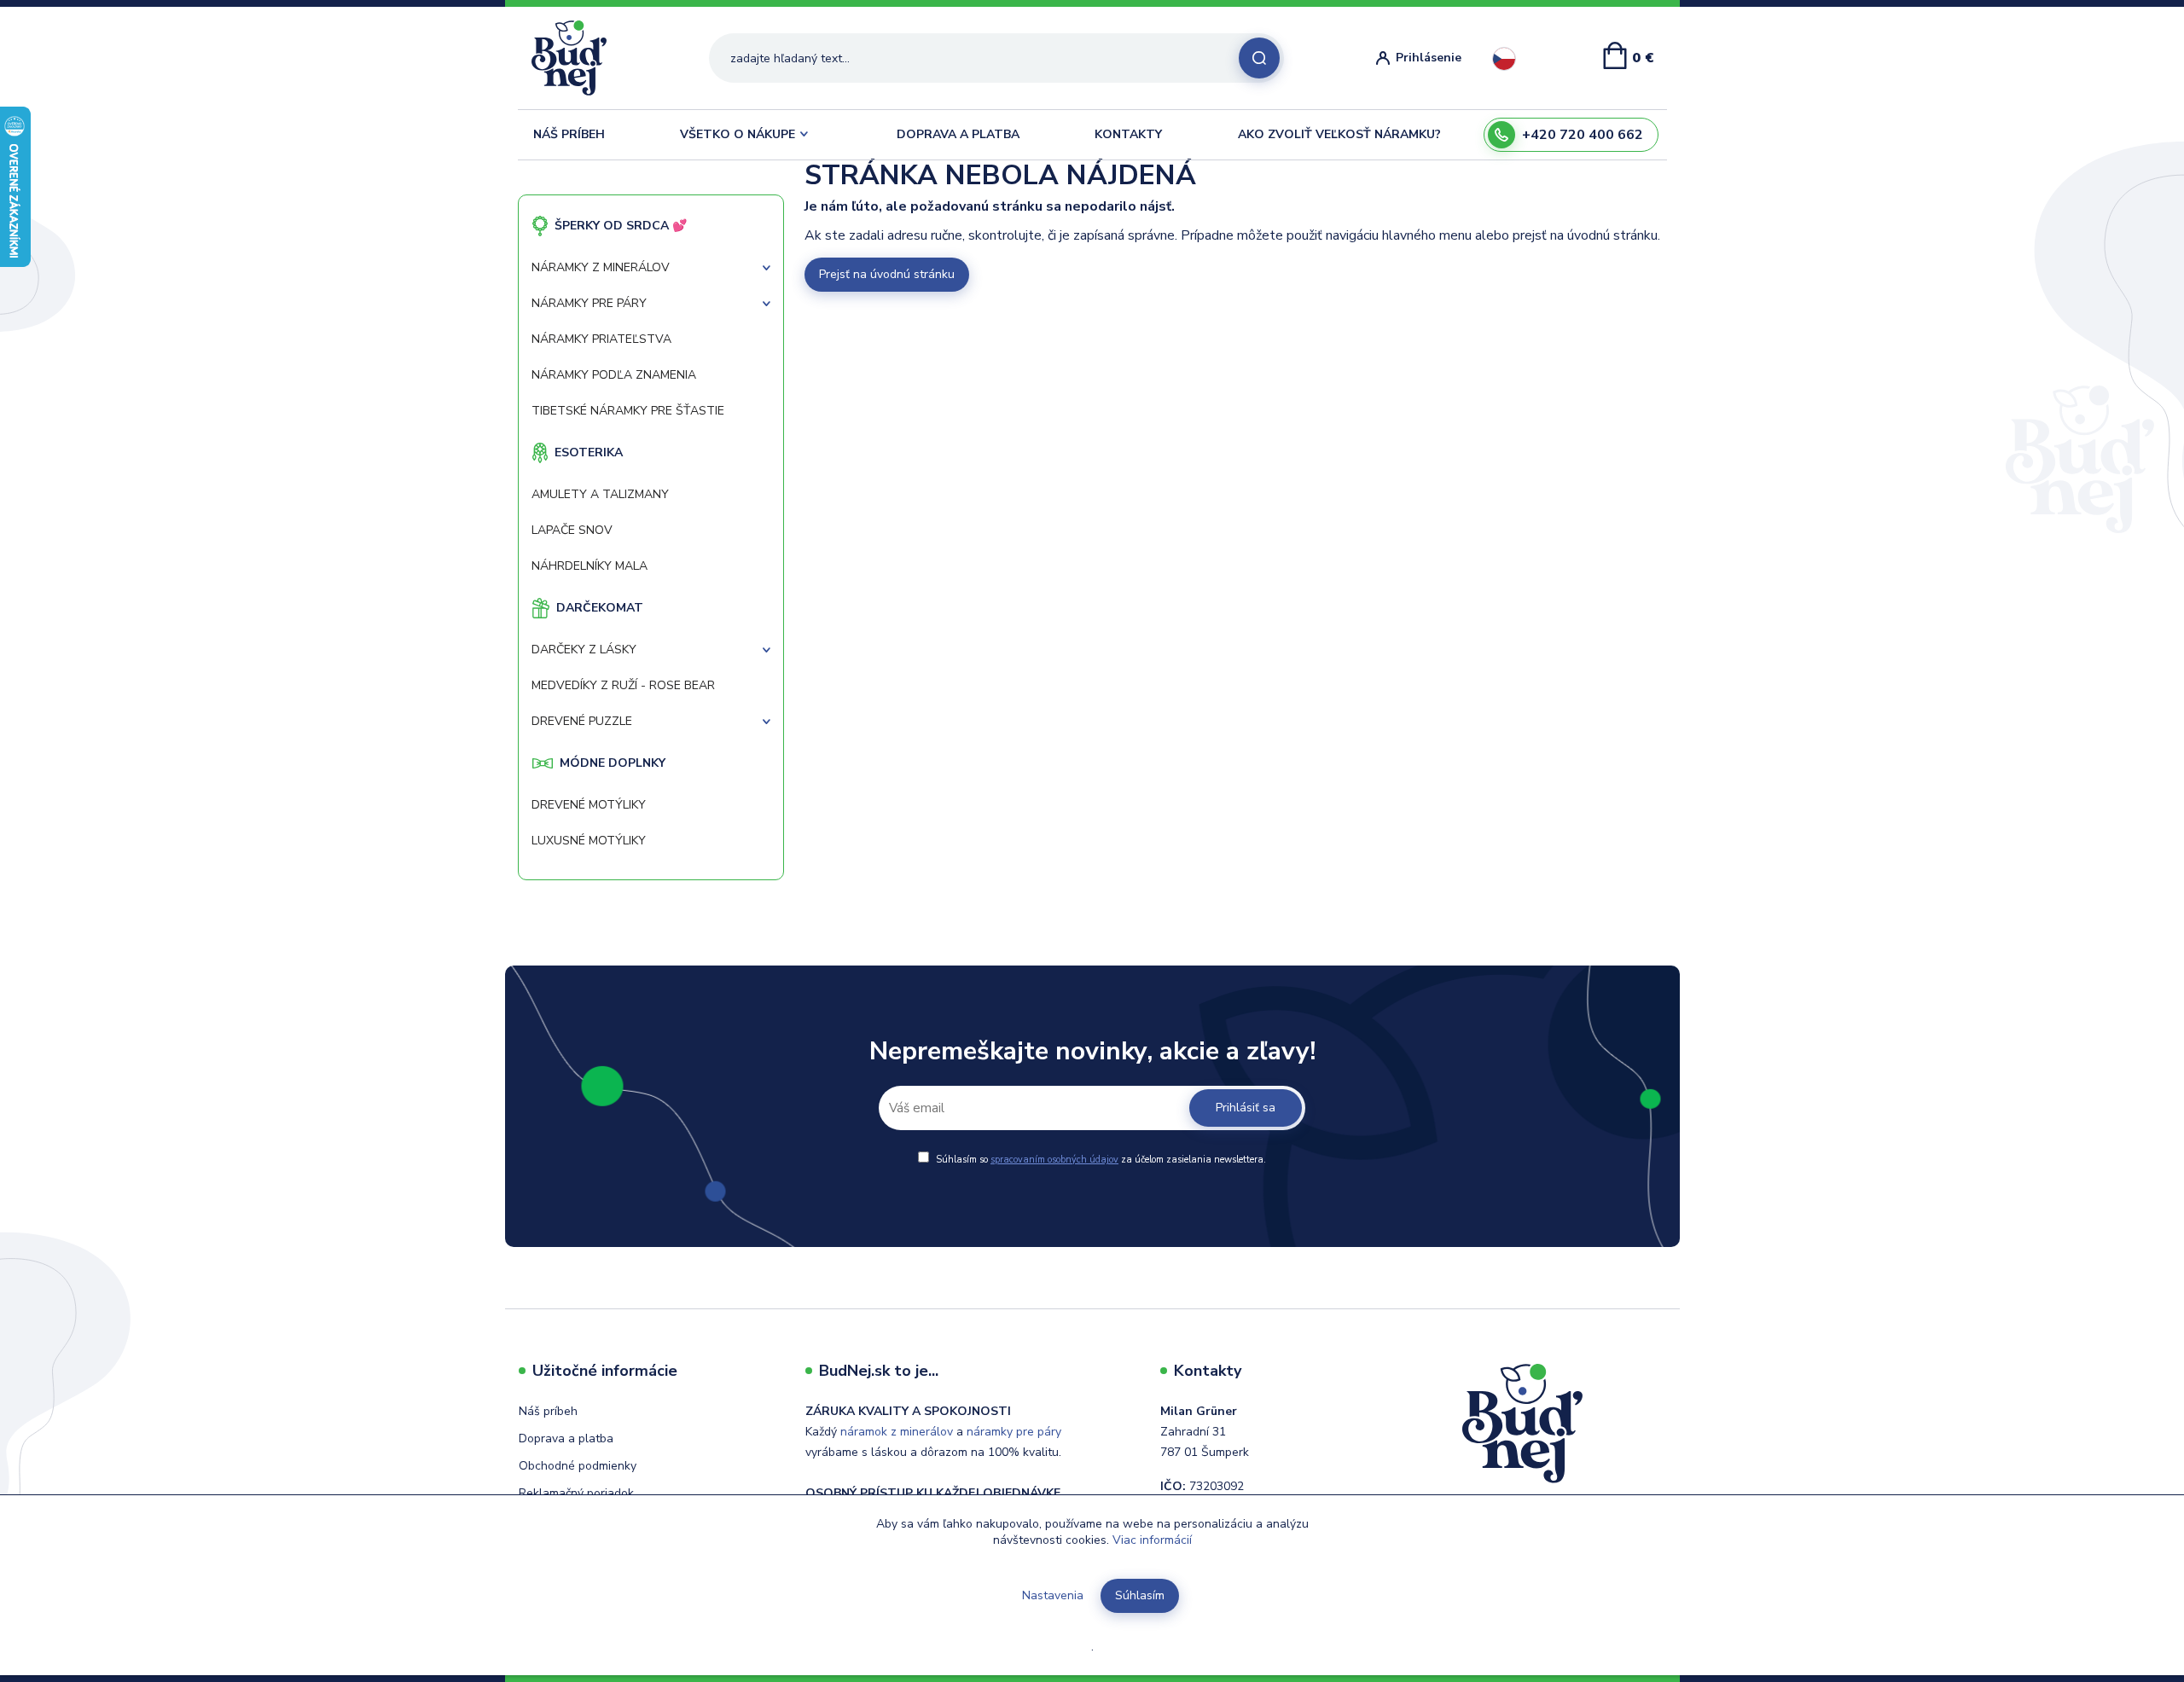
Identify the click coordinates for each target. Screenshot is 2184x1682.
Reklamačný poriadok (576, 1493)
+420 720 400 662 (1583, 135)
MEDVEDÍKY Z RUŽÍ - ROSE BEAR (623, 685)
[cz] (1504, 59)
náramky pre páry (1014, 1432)
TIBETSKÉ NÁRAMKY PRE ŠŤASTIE (628, 411)
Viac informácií (1152, 1540)
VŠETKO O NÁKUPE (738, 134)
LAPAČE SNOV (572, 530)
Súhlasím (1140, 1595)
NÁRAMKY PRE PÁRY (589, 303)
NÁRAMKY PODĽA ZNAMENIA (614, 375)
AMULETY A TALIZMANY (600, 494)
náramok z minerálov (897, 1432)
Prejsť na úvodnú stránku (887, 274)
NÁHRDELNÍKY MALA (590, 566)
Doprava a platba (566, 1438)
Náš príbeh (548, 1411)
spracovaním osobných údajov (1054, 1160)
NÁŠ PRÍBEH (569, 134)
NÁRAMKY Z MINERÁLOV (601, 267)
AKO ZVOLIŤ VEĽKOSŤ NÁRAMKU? (1339, 134)
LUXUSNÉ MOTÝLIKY (589, 841)
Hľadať (1259, 58)
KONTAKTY (1128, 134)
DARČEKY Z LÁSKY (584, 650)
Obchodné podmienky (578, 1466)
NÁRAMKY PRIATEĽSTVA (601, 339)
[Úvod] (576, 58)
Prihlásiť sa (1246, 1108)
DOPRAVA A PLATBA (958, 134)
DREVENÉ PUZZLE (582, 721)
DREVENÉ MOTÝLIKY (589, 805)
